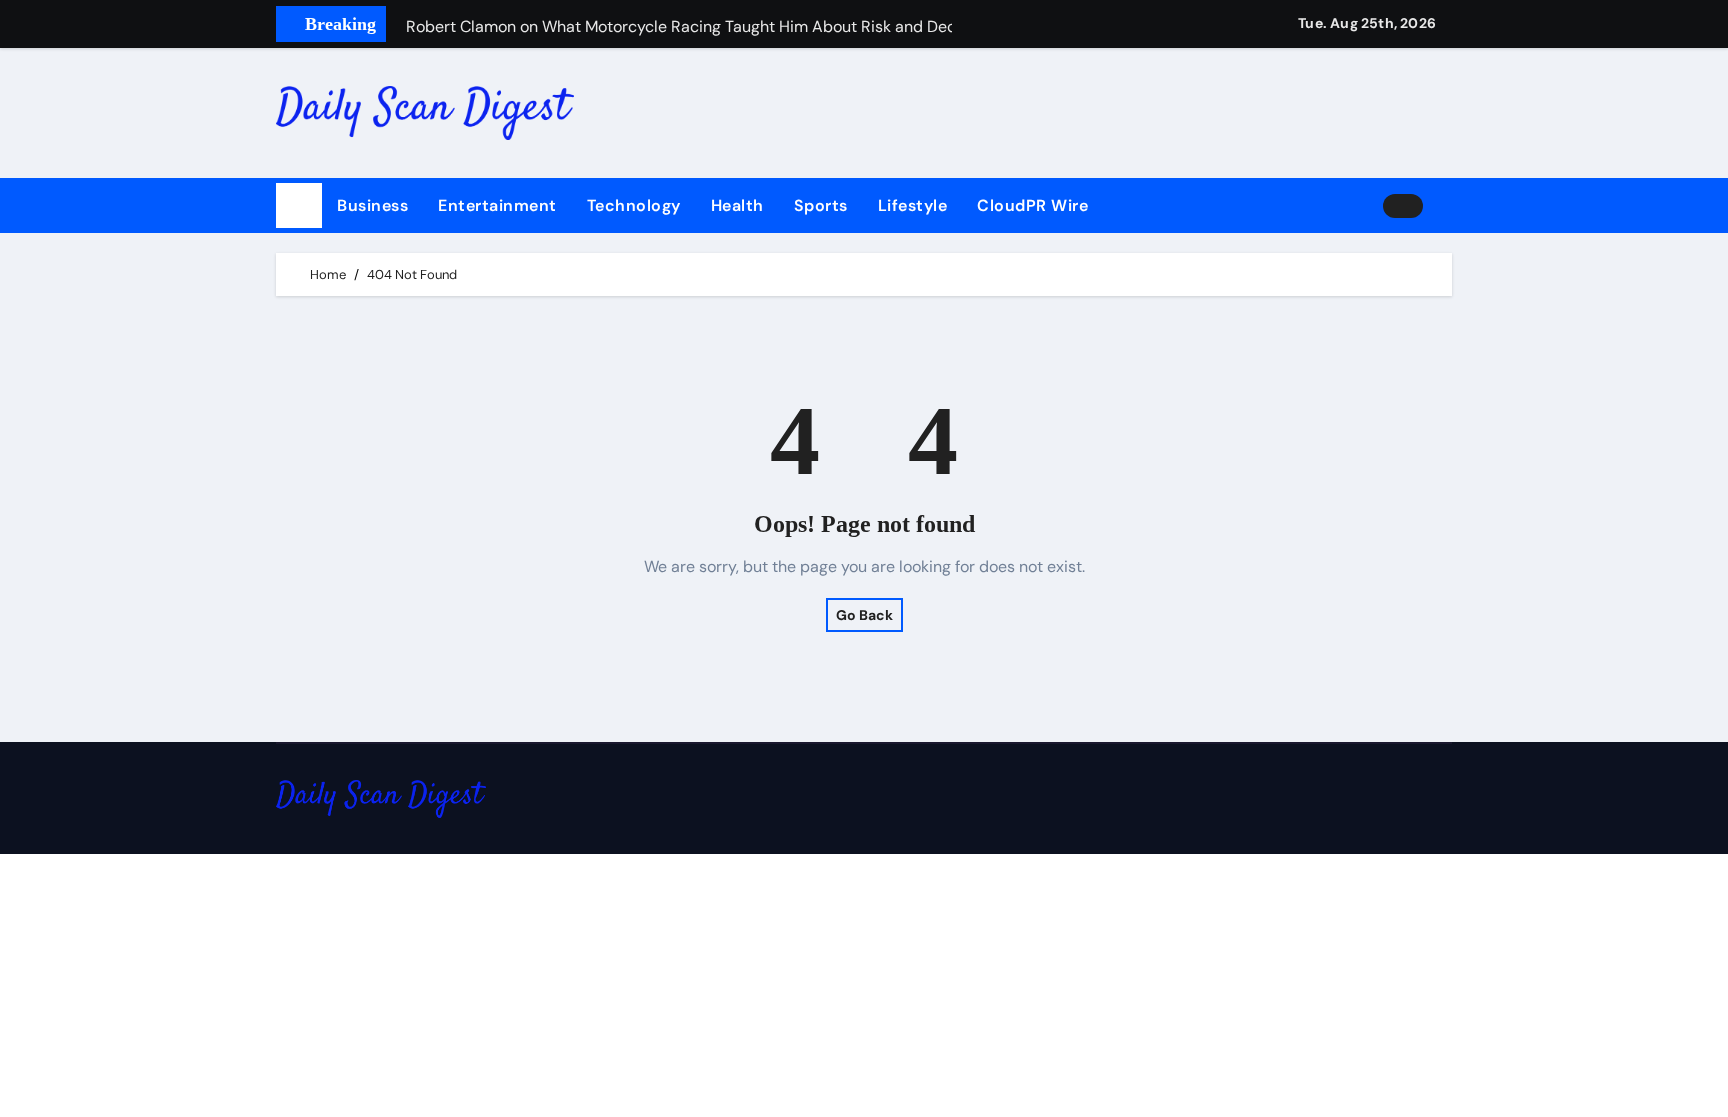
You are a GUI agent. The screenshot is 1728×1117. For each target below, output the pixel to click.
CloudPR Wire (1032, 205)
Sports (821, 205)
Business (372, 205)
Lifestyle (913, 205)
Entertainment (497, 205)
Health (737, 205)
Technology (634, 205)
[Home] (299, 206)
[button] (1445, 206)
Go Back (864, 615)
